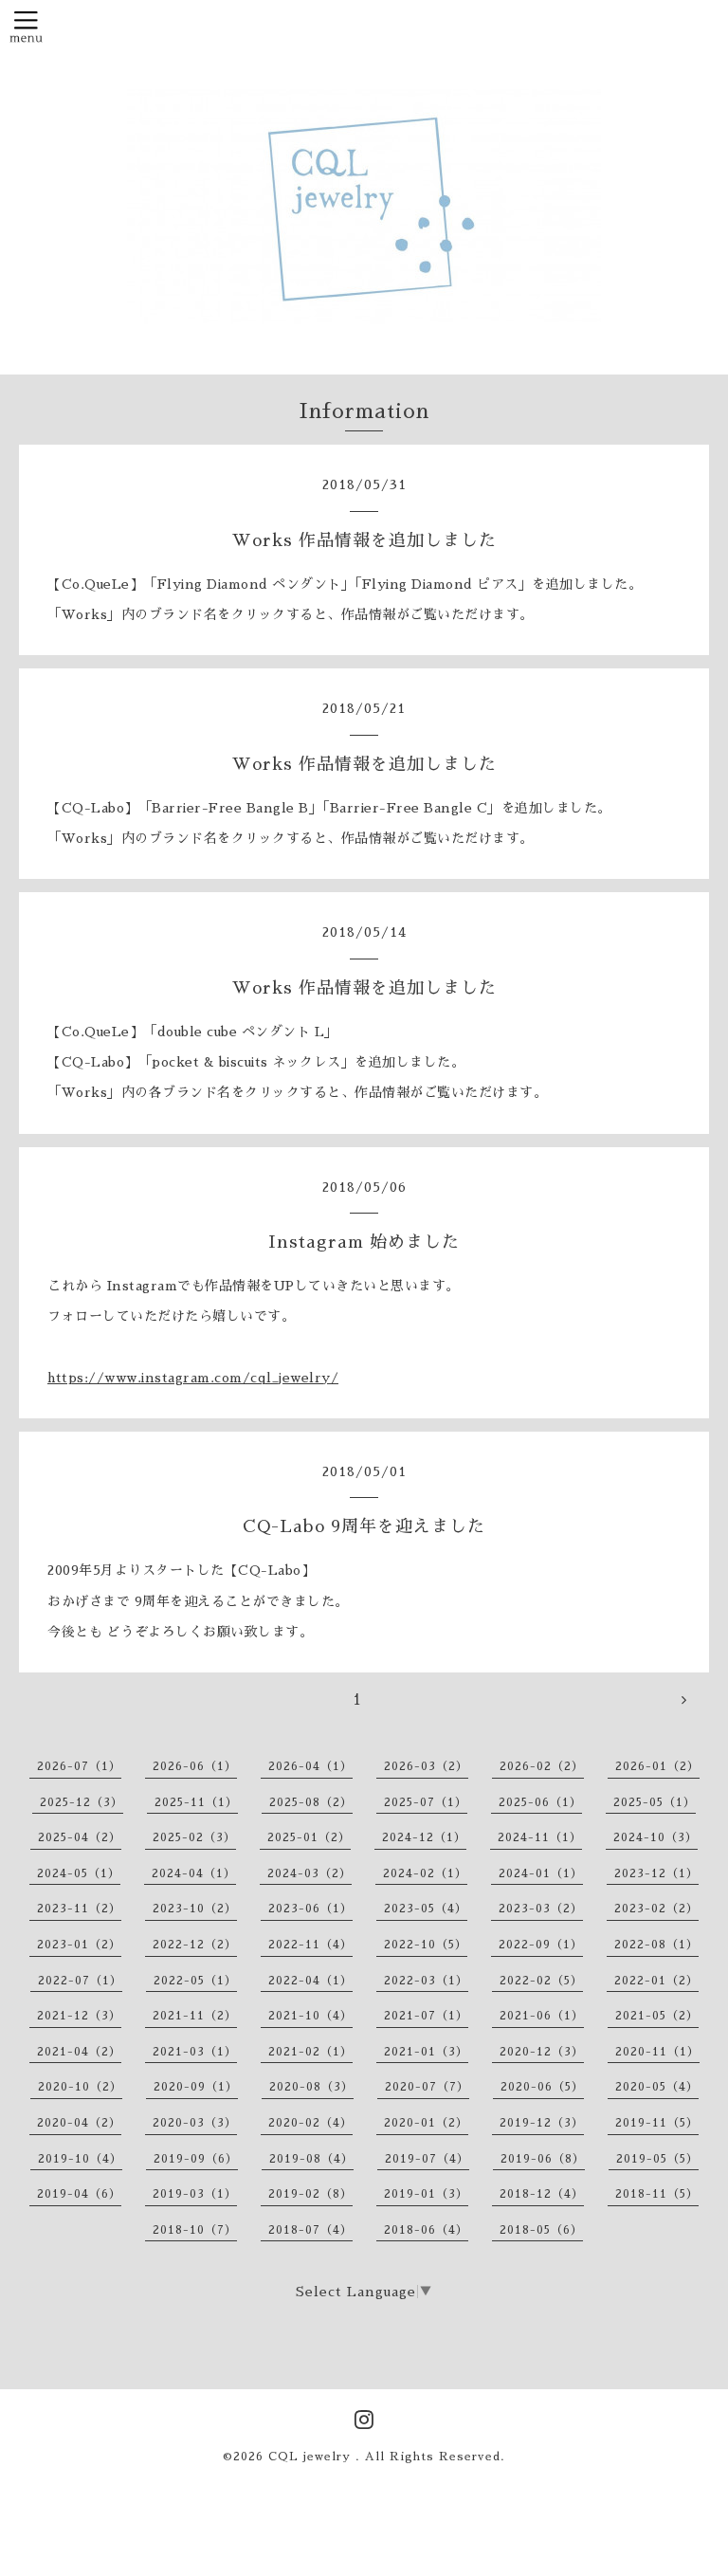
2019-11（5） (657, 2123)
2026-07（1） (79, 1766)
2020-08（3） (311, 2087)
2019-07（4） (427, 2159)
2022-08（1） (656, 1945)
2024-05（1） (79, 1873)
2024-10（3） (655, 1837)
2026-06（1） (195, 1766)
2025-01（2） (309, 1837)
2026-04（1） (310, 1766)
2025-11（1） (196, 1802)
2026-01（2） (657, 1766)
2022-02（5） (541, 1981)
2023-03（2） (541, 1909)
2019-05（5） (657, 2159)
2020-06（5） (542, 2087)
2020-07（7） (427, 2087)
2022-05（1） (195, 1981)
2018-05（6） (541, 2230)
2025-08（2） (311, 1802)
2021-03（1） (195, 2052)
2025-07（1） (426, 1802)
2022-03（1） (426, 1981)
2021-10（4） (310, 2016)
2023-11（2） (79, 1909)
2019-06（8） (543, 2159)
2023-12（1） (656, 1873)
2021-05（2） (657, 2016)
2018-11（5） (657, 2194)
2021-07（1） (426, 2016)
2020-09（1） (196, 2087)
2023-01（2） (79, 1945)
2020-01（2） (426, 2123)
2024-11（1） (540, 1837)
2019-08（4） (311, 2159)
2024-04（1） (194, 1873)
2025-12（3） (82, 1802)
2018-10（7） (195, 2230)
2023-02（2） (656, 1909)
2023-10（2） (195, 1909)
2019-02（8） (310, 2194)
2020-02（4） (310, 2123)
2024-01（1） (541, 1873)
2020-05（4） (657, 2087)
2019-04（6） (79, 2194)
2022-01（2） (656, 1981)
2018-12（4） (542, 2194)
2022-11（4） (310, 1945)
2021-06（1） (542, 2016)
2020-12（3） (542, 2052)
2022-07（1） (80, 1981)
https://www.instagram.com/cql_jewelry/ (193, 1378)
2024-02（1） (425, 1873)
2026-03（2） (426, 1766)
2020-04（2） (79, 2123)
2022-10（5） (426, 1945)
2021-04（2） (79, 2052)
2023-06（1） (310, 1909)
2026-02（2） (542, 1766)
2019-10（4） (80, 2159)
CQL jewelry (312, 2457)
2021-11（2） (195, 2016)
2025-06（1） (540, 1802)
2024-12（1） (424, 1837)
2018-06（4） (426, 2230)
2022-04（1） (310, 1981)
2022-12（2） (195, 1945)
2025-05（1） (655, 1802)
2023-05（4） (426, 1909)
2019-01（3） (426, 2194)
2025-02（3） (194, 1837)
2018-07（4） (310, 2230)
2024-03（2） (309, 1873)
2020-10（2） (80, 2087)
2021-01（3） (426, 2052)
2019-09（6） (196, 2159)
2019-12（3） (542, 2123)
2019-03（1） (195, 2194)
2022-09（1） (541, 1945)
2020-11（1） (657, 2052)
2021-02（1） (310, 2052)
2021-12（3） (79, 2016)
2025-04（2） (80, 1837)
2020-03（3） (195, 2123)
